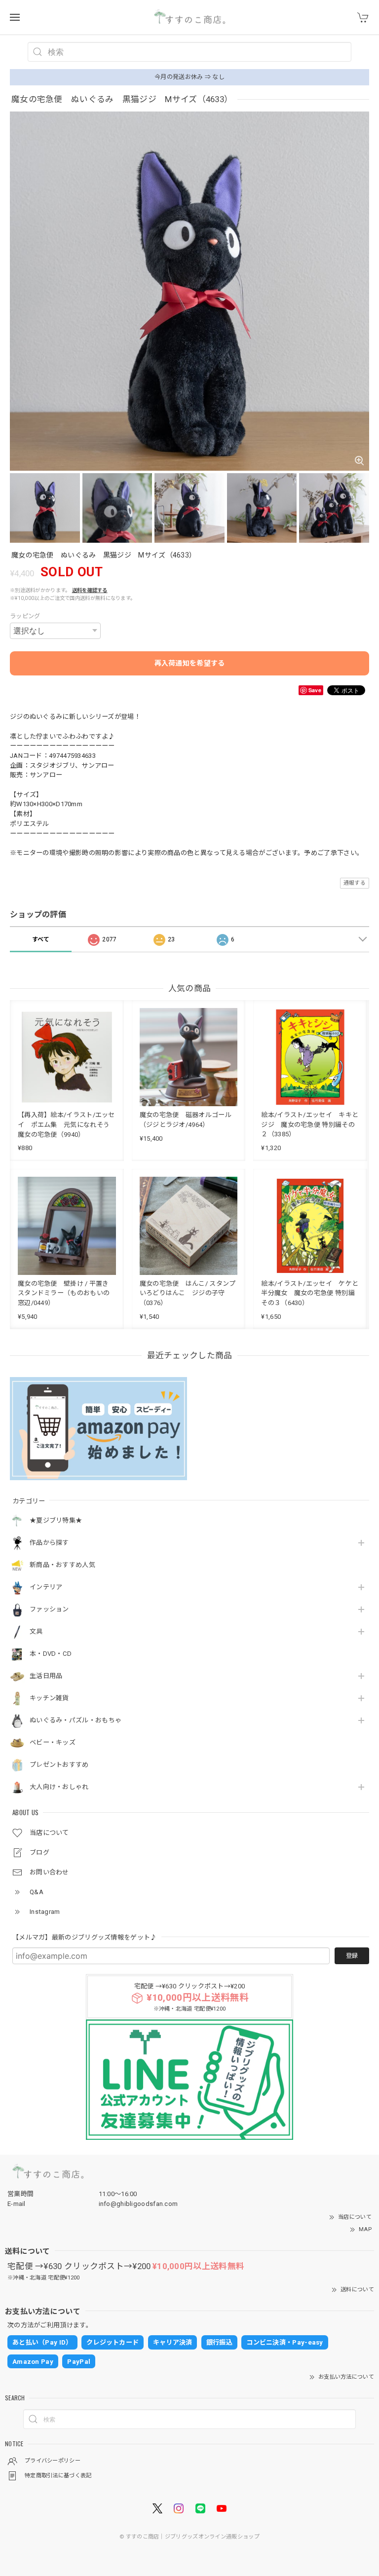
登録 (352, 1956)
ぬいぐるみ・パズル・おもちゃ (76, 1720)
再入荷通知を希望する (190, 663)
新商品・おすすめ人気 (62, 1565)
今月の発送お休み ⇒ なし (189, 77)
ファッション (49, 1609)
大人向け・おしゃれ (59, 1787)
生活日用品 (46, 1676)
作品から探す (49, 1543)
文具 (36, 1631)
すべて (41, 939)
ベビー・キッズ (53, 1742)
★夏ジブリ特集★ (56, 1520)
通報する (355, 883)
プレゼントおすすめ (59, 1765)
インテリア (46, 1587)
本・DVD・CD (51, 1654)
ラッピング (25, 616)
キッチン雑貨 (49, 1698)
